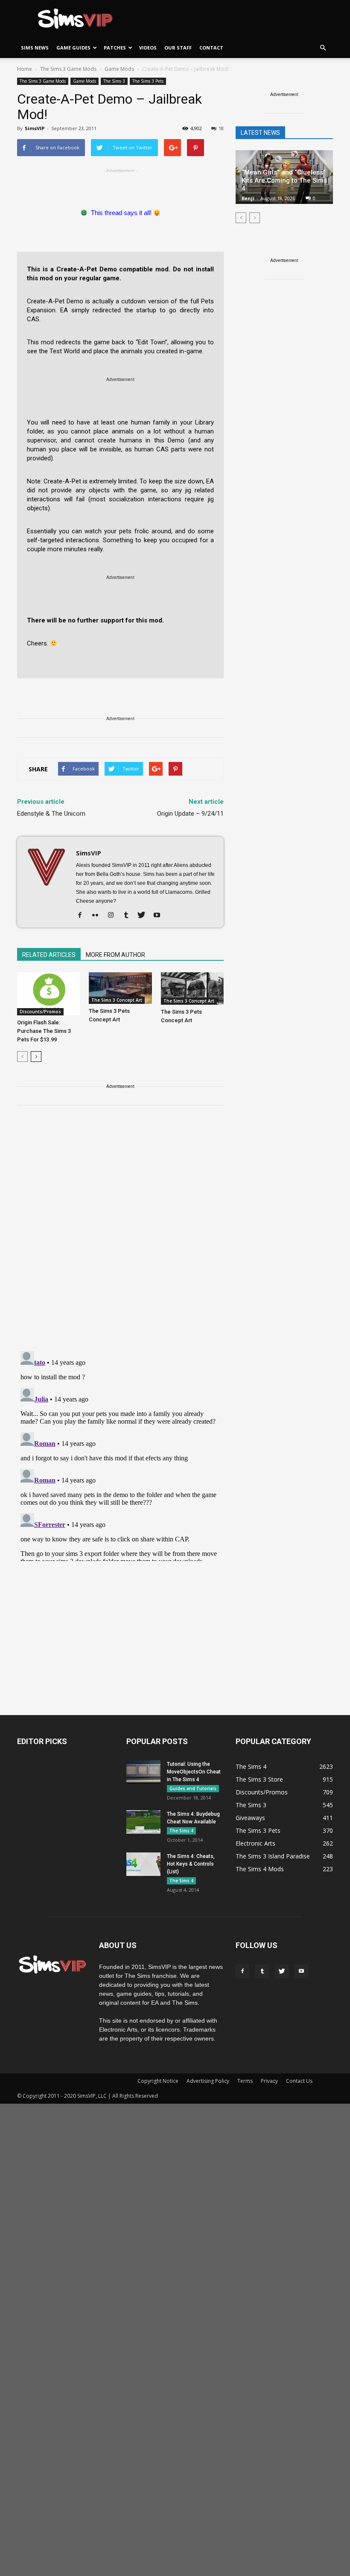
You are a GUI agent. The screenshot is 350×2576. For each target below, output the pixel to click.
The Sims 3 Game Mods (43, 81)
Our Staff (178, 48)
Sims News (35, 48)
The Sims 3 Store (259, 1779)
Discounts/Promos (40, 1012)
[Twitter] (144, 916)
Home (25, 69)
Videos (148, 48)
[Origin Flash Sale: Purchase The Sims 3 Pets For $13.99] (48, 994)
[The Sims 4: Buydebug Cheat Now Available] (143, 1822)
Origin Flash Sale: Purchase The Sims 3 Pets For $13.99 (44, 1031)
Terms (245, 2081)
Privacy (269, 2081)
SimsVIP (35, 128)
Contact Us (299, 2081)
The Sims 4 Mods (260, 1869)
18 (221, 128)
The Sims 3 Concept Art (117, 1000)
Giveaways (250, 1818)
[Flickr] (98, 916)
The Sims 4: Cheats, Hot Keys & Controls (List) (191, 1864)
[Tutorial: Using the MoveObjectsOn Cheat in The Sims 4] (143, 1772)
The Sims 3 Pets (148, 81)
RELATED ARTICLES (49, 955)
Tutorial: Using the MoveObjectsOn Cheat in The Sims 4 (194, 1772)
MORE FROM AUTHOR (115, 955)
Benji (248, 198)
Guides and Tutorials (193, 1788)
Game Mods (85, 81)
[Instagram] (114, 916)
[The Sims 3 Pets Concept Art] (120, 988)
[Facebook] (83, 916)
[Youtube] (160, 916)
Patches (115, 48)
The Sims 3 (114, 81)
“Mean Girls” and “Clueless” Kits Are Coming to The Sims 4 (284, 180)
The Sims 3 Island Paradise (273, 1856)
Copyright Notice (158, 2081)
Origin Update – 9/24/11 (190, 814)
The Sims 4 (181, 1831)
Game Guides (73, 48)
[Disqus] (120, 1233)
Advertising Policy (208, 2081)
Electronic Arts (255, 1843)
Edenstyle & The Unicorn (51, 814)
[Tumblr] (129, 916)
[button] (323, 48)
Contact (211, 48)
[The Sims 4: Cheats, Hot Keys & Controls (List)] (143, 1864)
